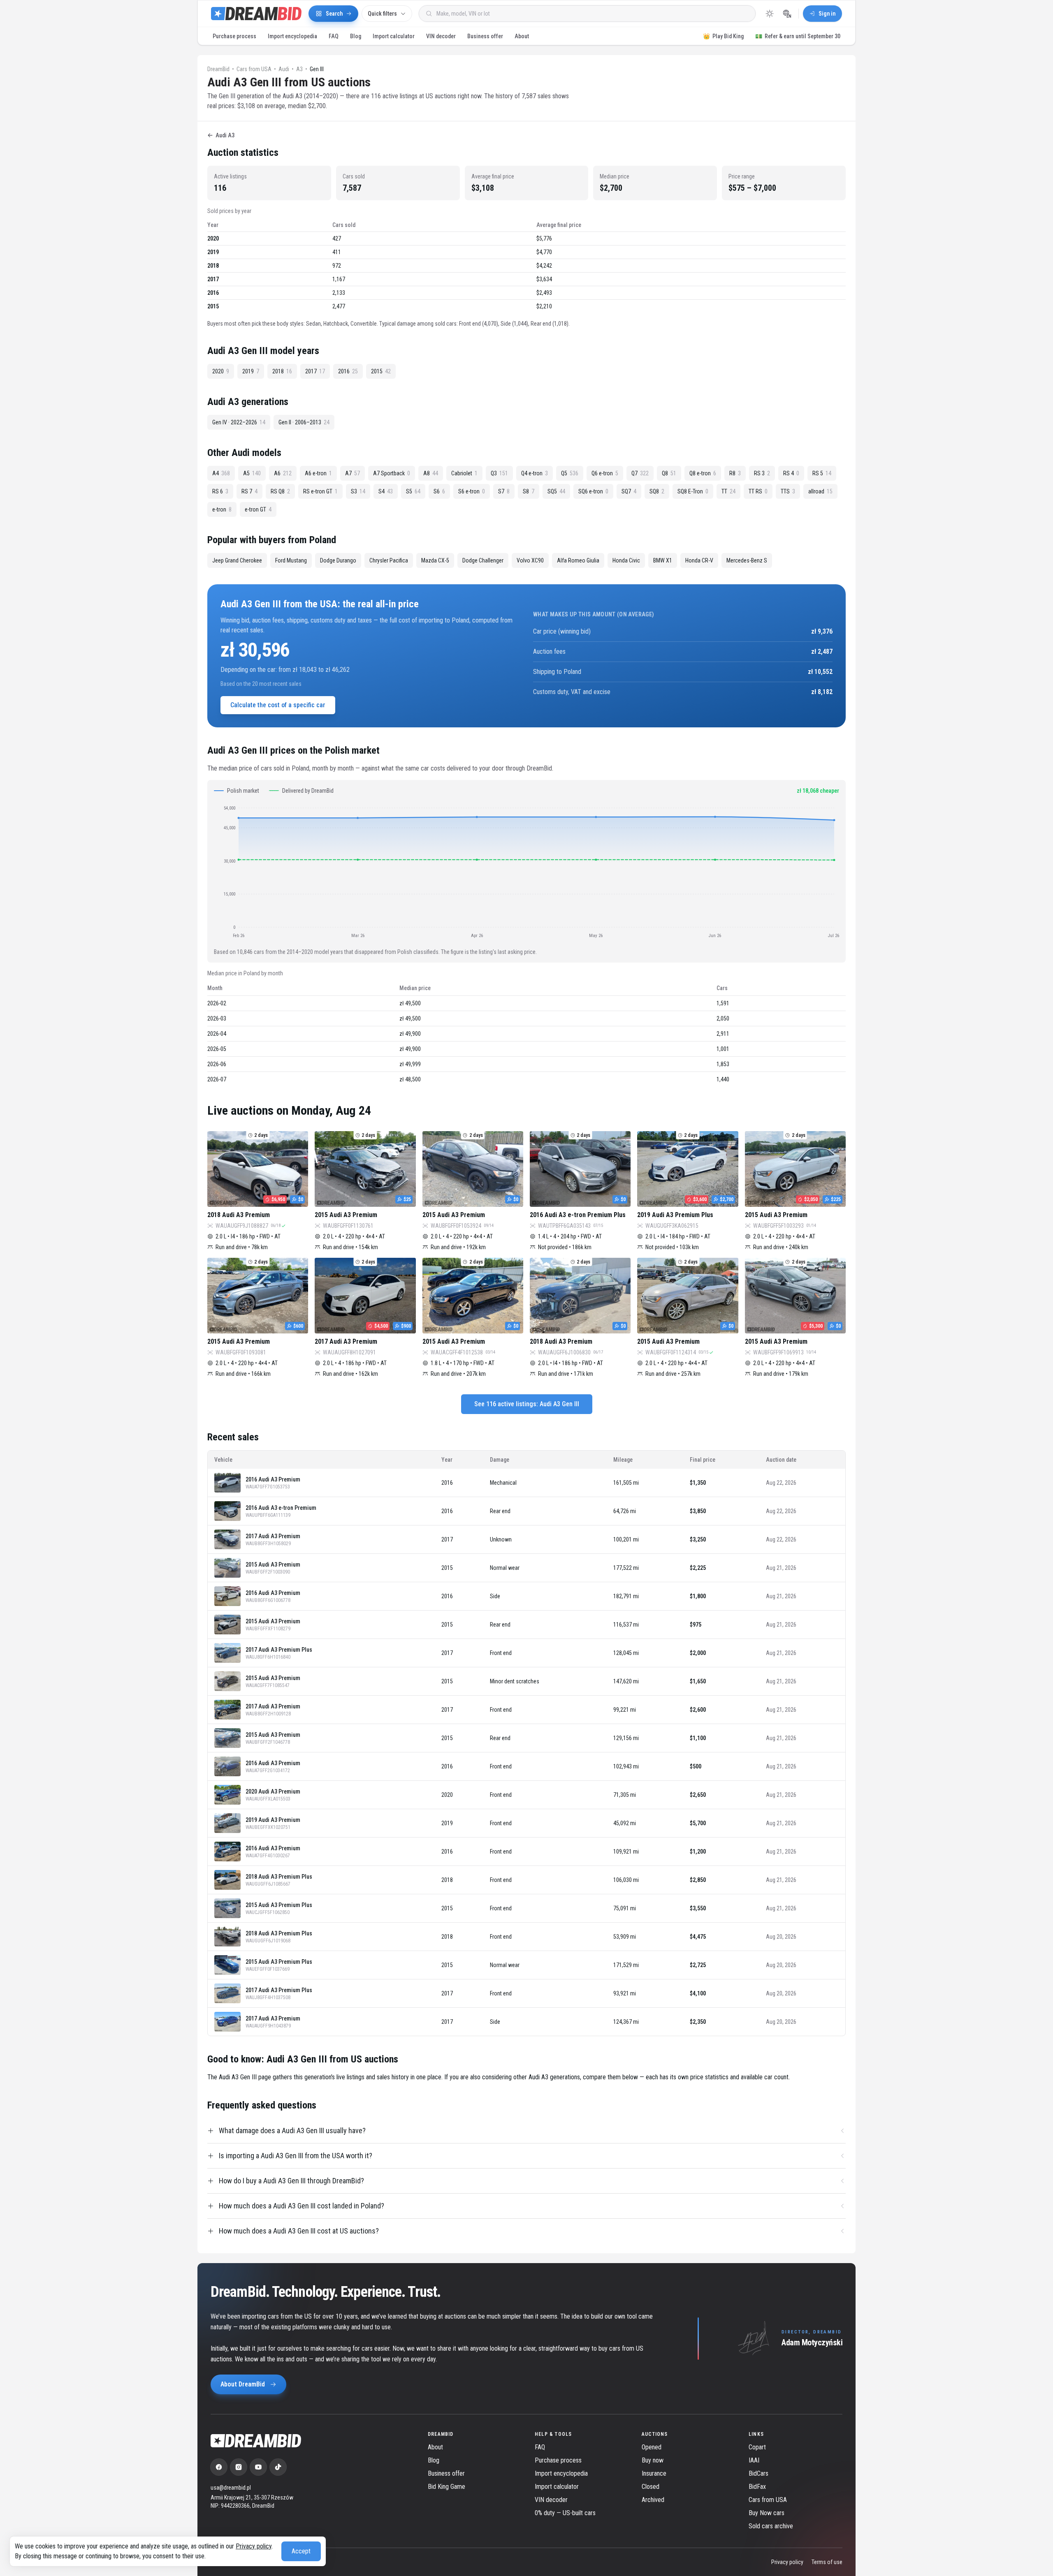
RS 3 (762, 473)
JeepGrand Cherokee (237, 560)
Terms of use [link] (827, 2562)
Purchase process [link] (558, 2460)
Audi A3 (225, 135)
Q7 (640, 473)
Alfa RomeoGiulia (578, 560)
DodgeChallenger (483, 560)
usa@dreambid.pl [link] (231, 2488)
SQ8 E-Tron (693, 491)
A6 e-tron (318, 473)
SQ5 (556, 491)
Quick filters (382, 14)
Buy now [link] (653, 2460)
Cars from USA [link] (768, 2500)
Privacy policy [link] (787, 2562)
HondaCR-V (699, 560)
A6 (283, 473)
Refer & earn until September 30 (798, 36)
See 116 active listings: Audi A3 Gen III (527, 1404)
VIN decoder (441, 36)
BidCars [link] (758, 2473)
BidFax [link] (757, 2487)
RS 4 (791, 473)
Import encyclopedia (292, 36)
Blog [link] (434, 2460)
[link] (219, 2467)
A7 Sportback (392, 473)
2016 (348, 371)
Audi (284, 69)
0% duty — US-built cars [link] (565, 2513)
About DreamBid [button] (243, 2384)
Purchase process (234, 36)
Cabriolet (464, 473)
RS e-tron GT (320, 491)
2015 (381, 371)
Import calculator (394, 36)
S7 (504, 491)
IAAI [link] (754, 2460)
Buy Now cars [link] (767, 2513)
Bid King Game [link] (446, 2487)
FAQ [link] (540, 2447)
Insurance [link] (654, 2473)
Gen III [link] (317, 69)
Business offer (485, 36)
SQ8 (657, 491)
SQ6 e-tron (593, 491)
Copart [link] (757, 2447)
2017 (315, 371)
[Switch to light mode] (770, 14)
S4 (386, 491)
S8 (529, 491)
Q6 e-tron (605, 473)
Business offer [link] (446, 2473)
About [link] (435, 2447)
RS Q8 (280, 491)
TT (728, 491)
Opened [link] (652, 2447)
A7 (353, 473)
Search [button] (334, 14)
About (522, 36)
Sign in (827, 14)
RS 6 (220, 491)
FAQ (334, 36)
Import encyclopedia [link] (561, 2473)
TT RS (758, 491)
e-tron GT (258, 509)
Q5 (570, 473)
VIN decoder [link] (551, 2500)
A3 (299, 69)
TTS (788, 491)
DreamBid (218, 69)
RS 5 (822, 473)
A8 (431, 473)
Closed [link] (651, 2487)
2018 (282, 371)
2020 (221, 371)
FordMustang (291, 560)
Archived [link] (653, 2500)
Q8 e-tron (703, 473)
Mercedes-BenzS (747, 560)
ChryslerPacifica (389, 560)
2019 (251, 371)
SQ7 (629, 491)
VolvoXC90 (530, 560)
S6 (439, 491)
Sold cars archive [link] (771, 2526)
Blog (356, 36)
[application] (526, 871)
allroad (820, 491)
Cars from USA (254, 69)
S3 (358, 491)
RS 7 (249, 491)
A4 (221, 473)
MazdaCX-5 (435, 560)
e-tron (222, 509)
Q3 (499, 473)
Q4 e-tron (535, 473)
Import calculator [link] (557, 2487)
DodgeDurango (338, 560)
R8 (735, 473)
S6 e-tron (472, 491)
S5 (413, 491)
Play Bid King (723, 36)
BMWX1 (663, 560)
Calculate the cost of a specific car (278, 705)
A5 (252, 473)
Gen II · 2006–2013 (304, 422)
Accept (301, 2551)
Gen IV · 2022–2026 (239, 422)
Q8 (669, 473)
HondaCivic (626, 560)
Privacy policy (254, 2546)
